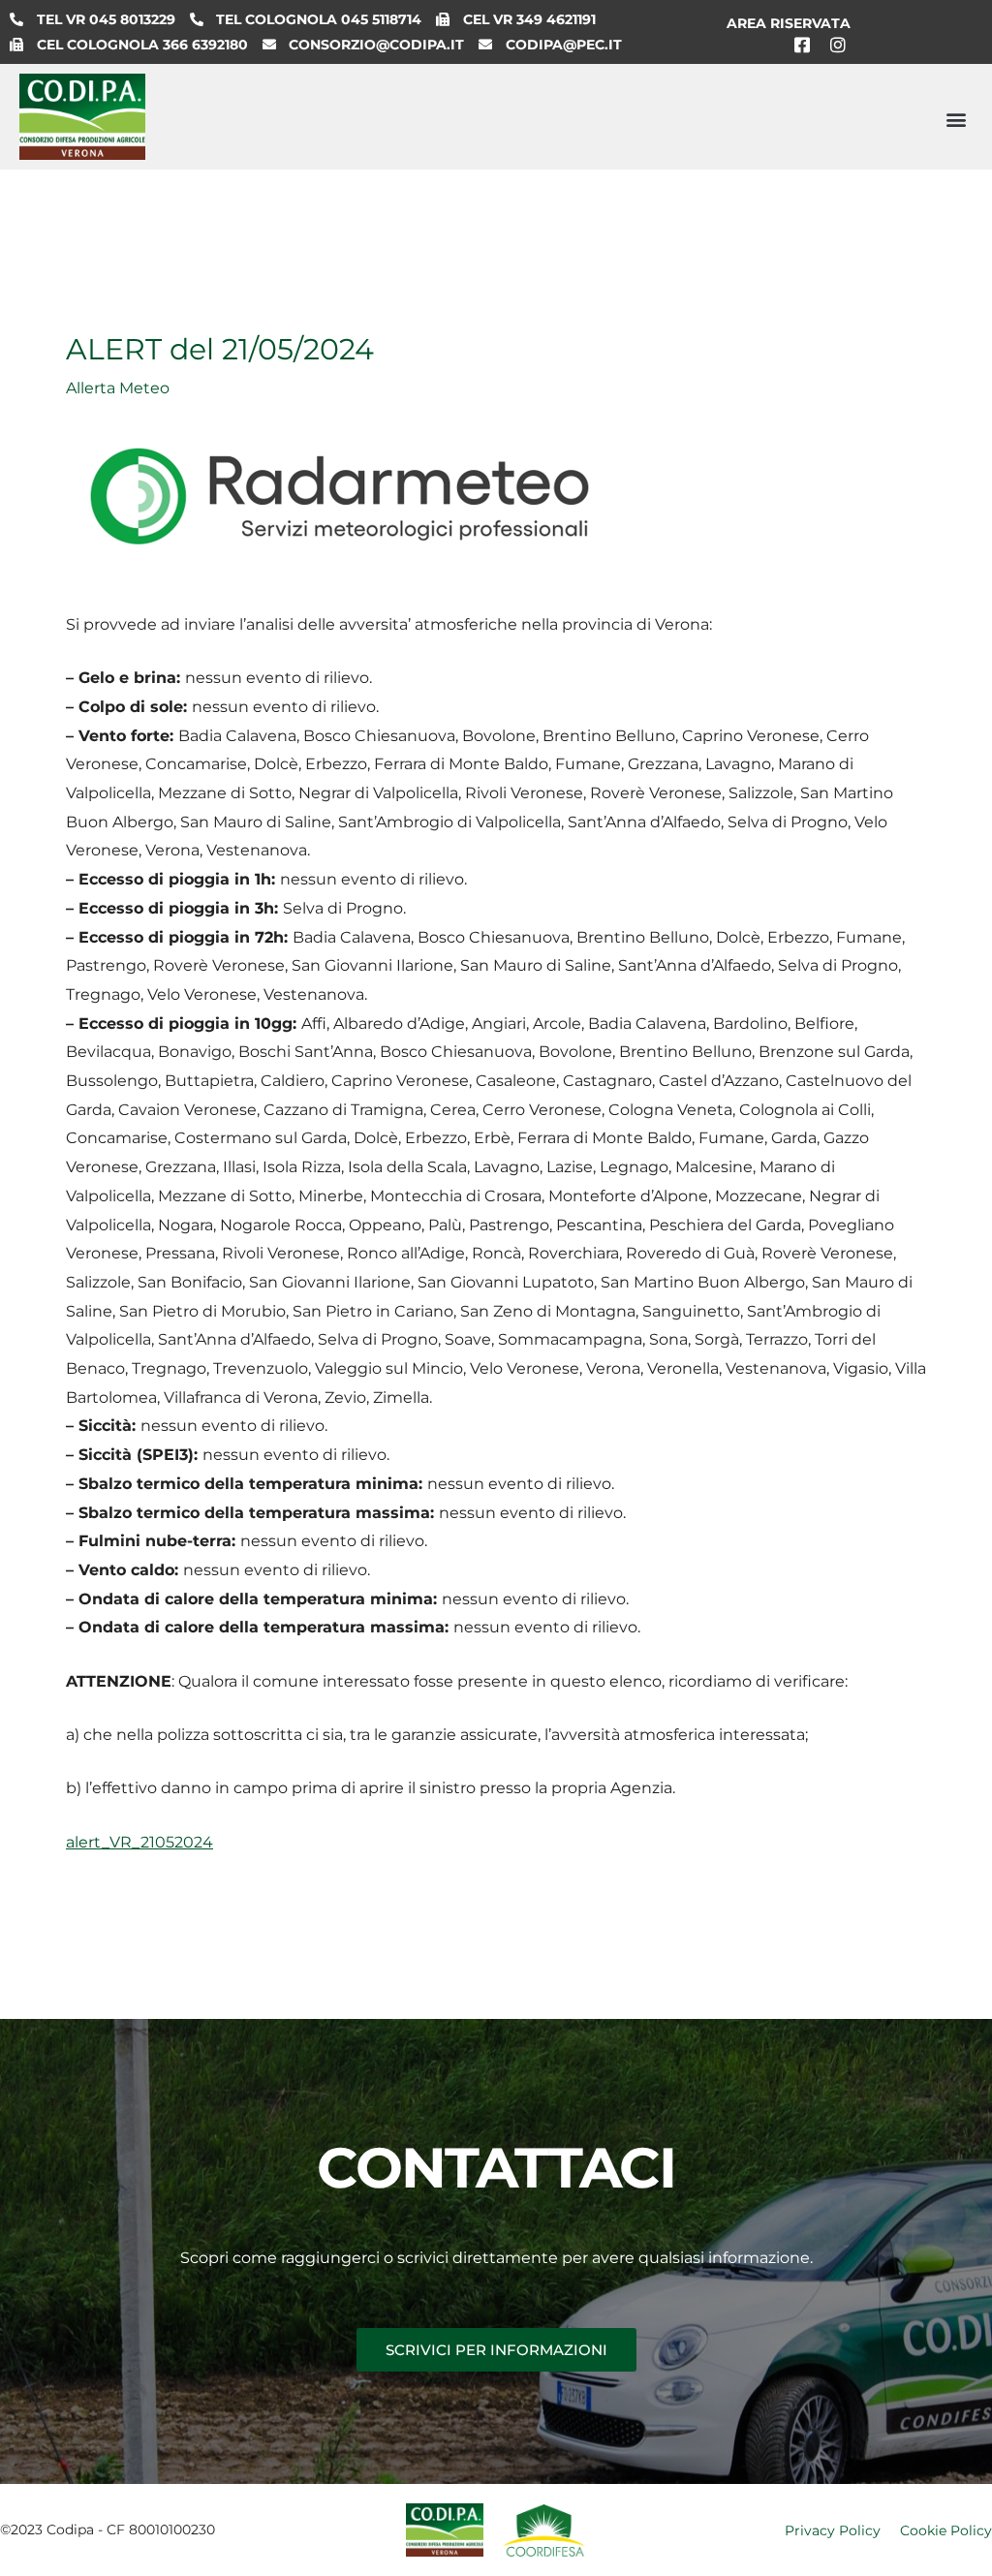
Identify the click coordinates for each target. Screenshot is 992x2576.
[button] (957, 119)
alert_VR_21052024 (139, 1842)
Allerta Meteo (118, 388)
